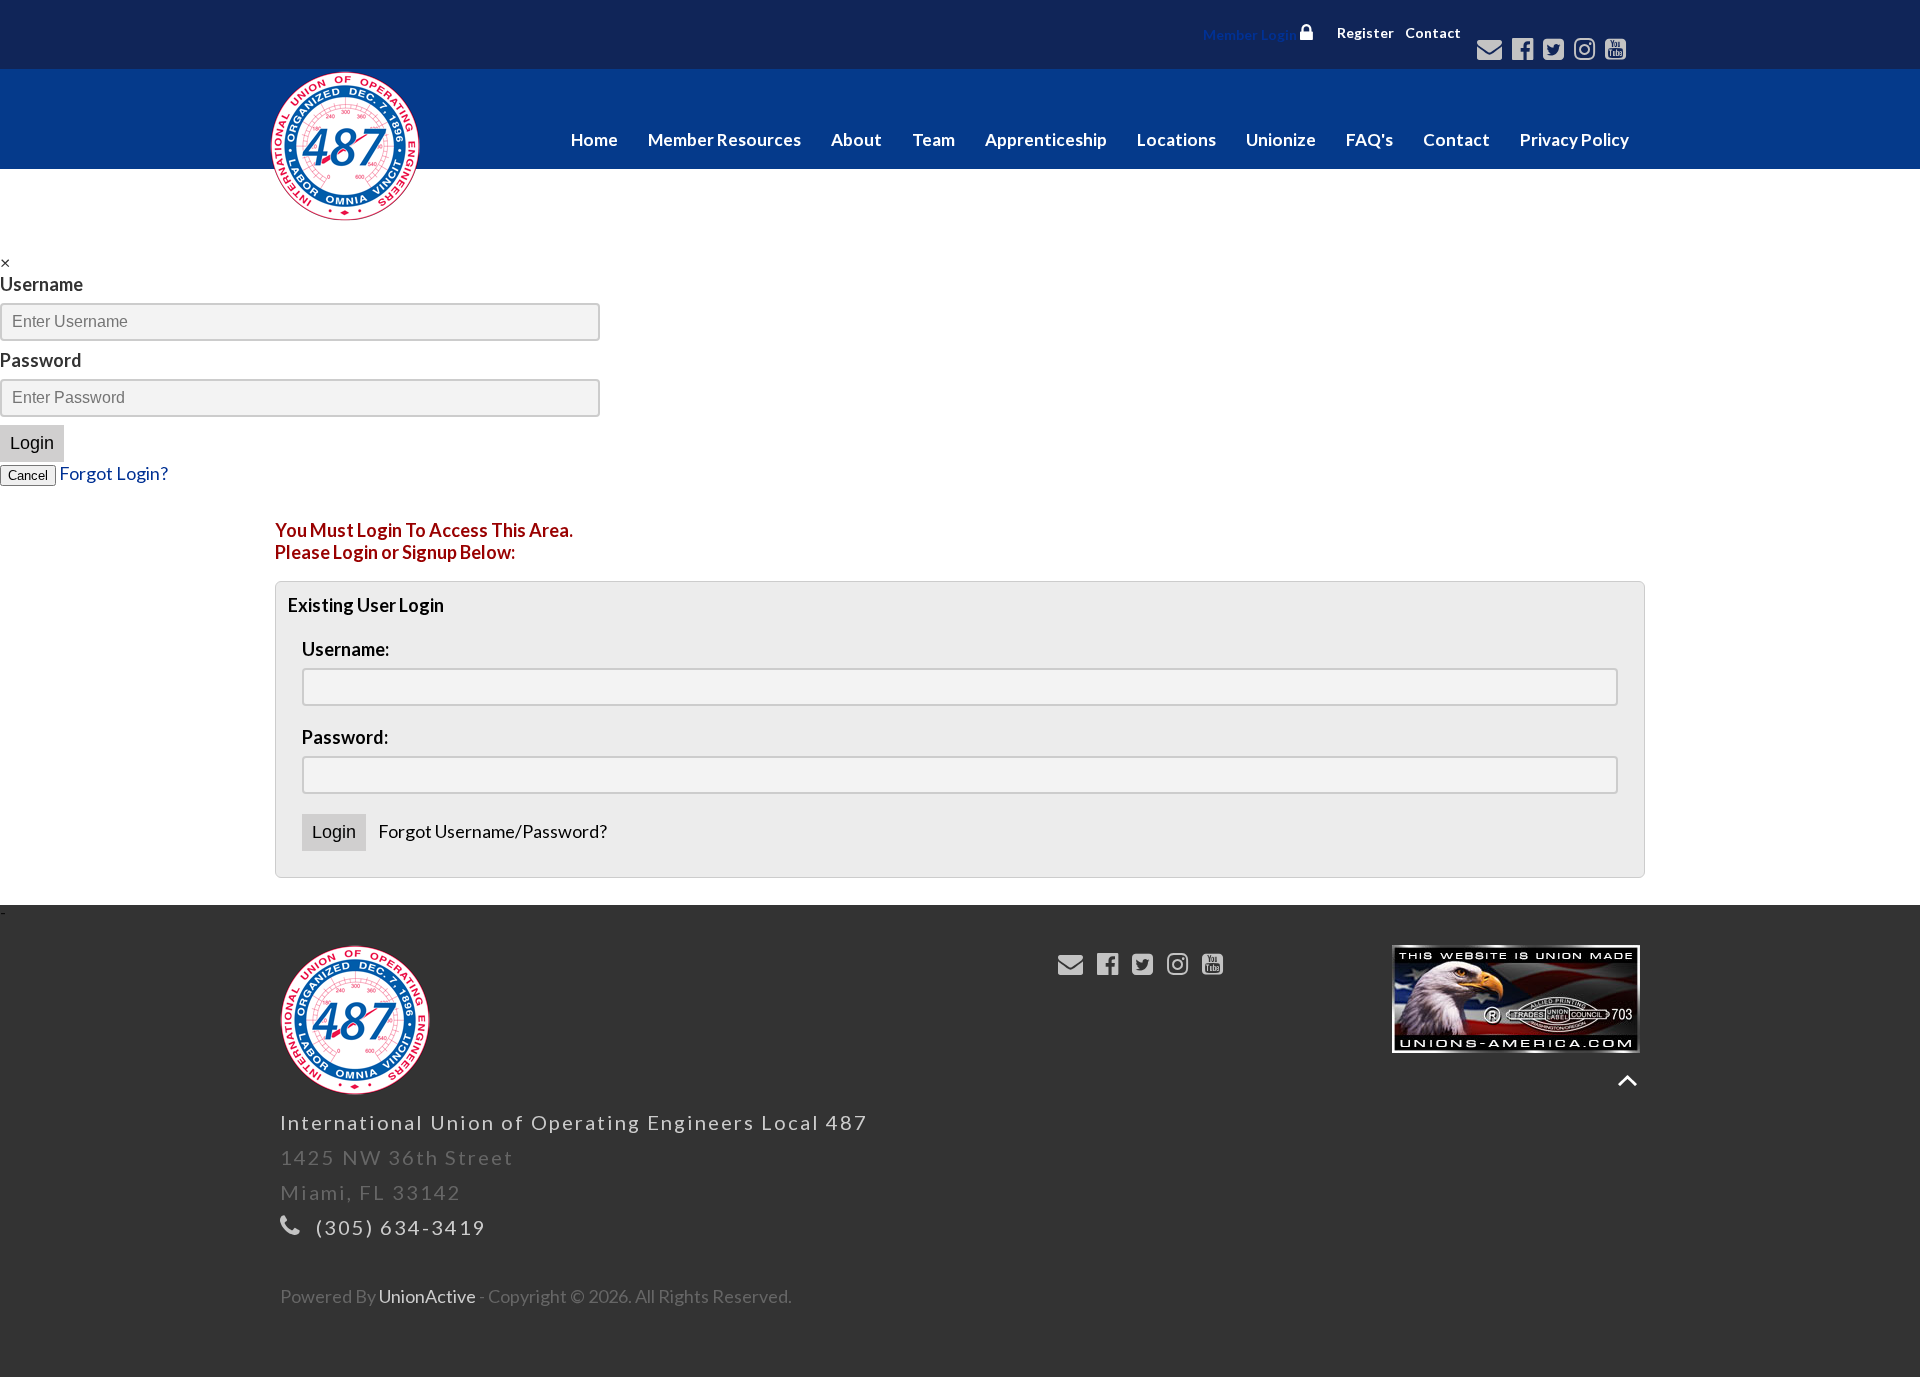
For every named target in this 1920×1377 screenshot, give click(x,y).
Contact (1433, 32)
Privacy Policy (1574, 139)
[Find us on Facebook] (1525, 51)
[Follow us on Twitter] (1556, 51)
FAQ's (1369, 139)
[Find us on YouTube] (1618, 51)
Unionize (1281, 139)
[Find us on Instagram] (1587, 51)
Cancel (28, 475)
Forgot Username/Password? (492, 831)
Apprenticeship (1046, 139)
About (856, 139)
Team (933, 139)
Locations (1176, 139)
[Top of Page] (1627, 1080)
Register (1365, 32)
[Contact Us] (1492, 51)
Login (32, 443)
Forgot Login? (113, 473)
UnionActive (427, 1296)
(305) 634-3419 (401, 1227)
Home (594, 139)
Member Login (1251, 34)
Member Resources (724, 139)
